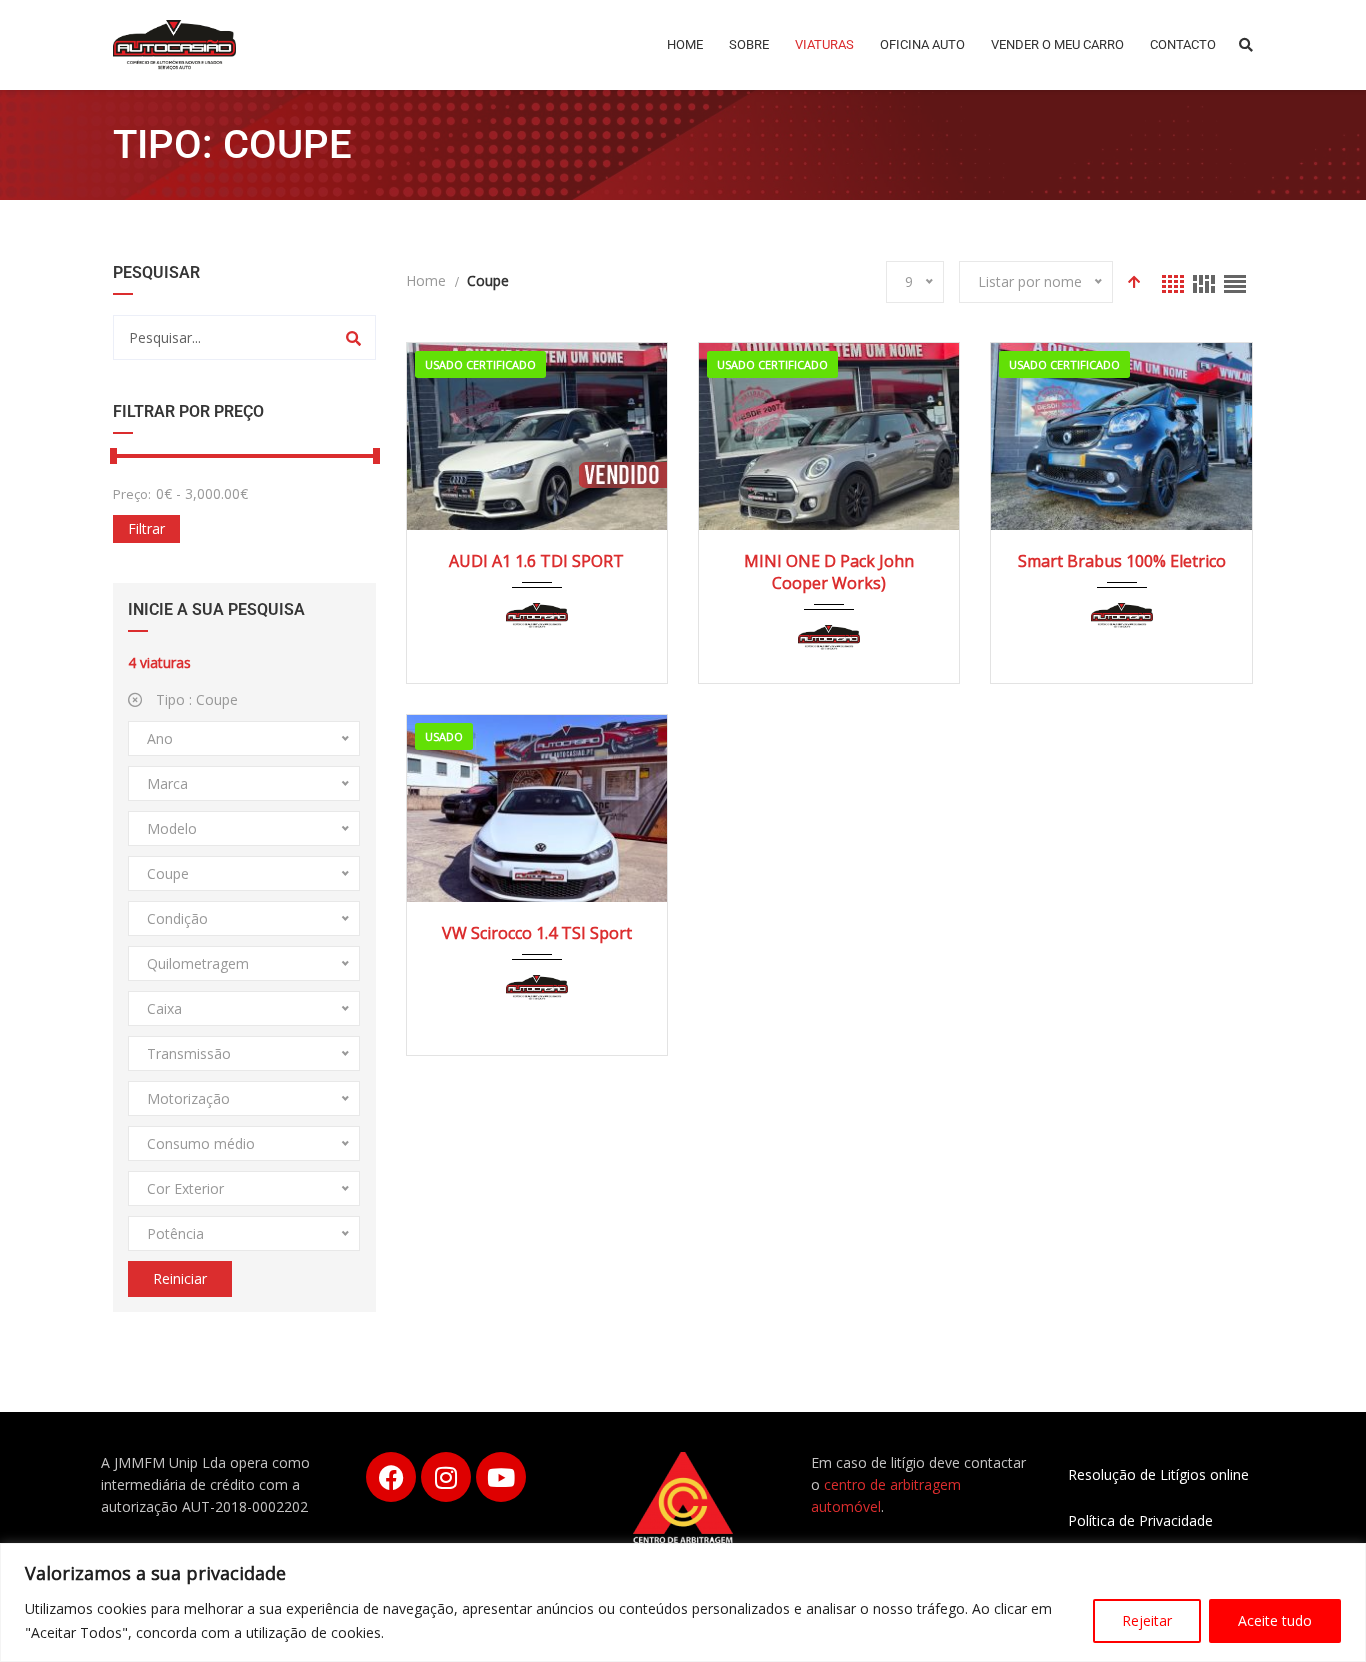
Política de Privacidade (1140, 1520)
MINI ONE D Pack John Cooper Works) (829, 572)
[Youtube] (501, 1477)
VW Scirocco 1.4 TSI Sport (537, 933)
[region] (683, 1602)
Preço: (132, 494)
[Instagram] (446, 1477)
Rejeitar (1147, 1620)
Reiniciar (180, 1278)
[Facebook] (391, 1477)
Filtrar (146, 528)
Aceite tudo (1275, 1620)
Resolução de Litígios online (1158, 1474)
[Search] (353, 337)
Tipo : (195, 699)
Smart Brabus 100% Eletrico (1122, 561)
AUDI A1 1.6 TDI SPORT (536, 561)
